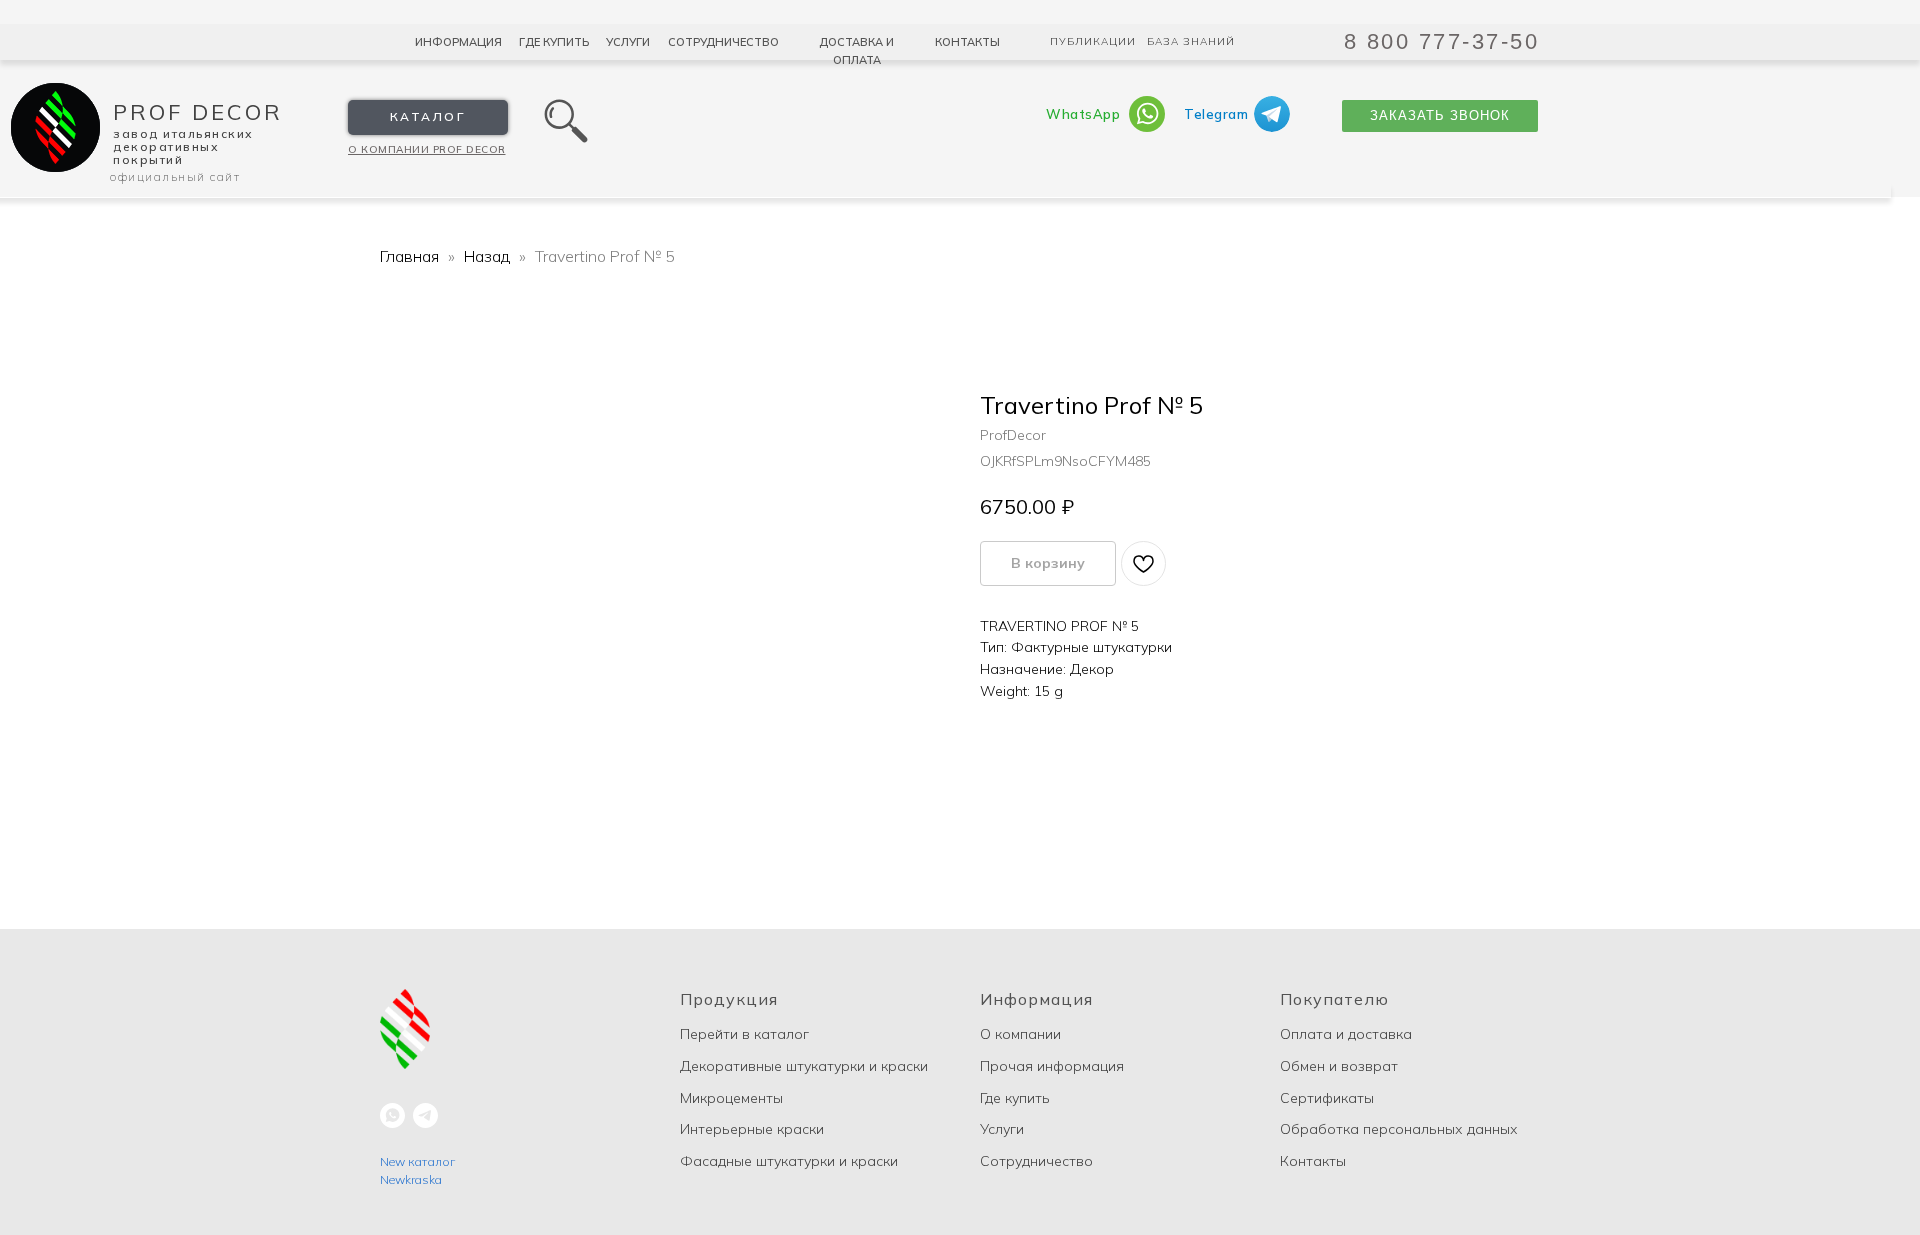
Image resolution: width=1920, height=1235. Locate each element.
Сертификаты (1327, 1098)
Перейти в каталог (744, 1034)
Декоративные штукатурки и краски (804, 1066)
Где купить (554, 42)
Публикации (1093, 41)
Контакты (967, 42)
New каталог (417, 1161)
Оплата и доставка (1346, 1034)
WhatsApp (1083, 114)
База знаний (1191, 41)
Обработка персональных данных (1399, 1129)
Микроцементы (731, 1098)
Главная (409, 256)
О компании (1020, 1034)
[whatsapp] (392, 1115)
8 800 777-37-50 (1442, 41)
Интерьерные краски (752, 1129)
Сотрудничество (723, 42)
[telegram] (425, 1115)
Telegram (1216, 114)
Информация (458, 42)
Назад (489, 256)
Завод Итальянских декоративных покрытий (183, 146)
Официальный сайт (175, 176)
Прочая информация (1052, 1066)
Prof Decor (198, 112)
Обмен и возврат (1339, 1066)
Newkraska (411, 1179)
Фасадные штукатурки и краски (789, 1161)
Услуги (628, 42)
